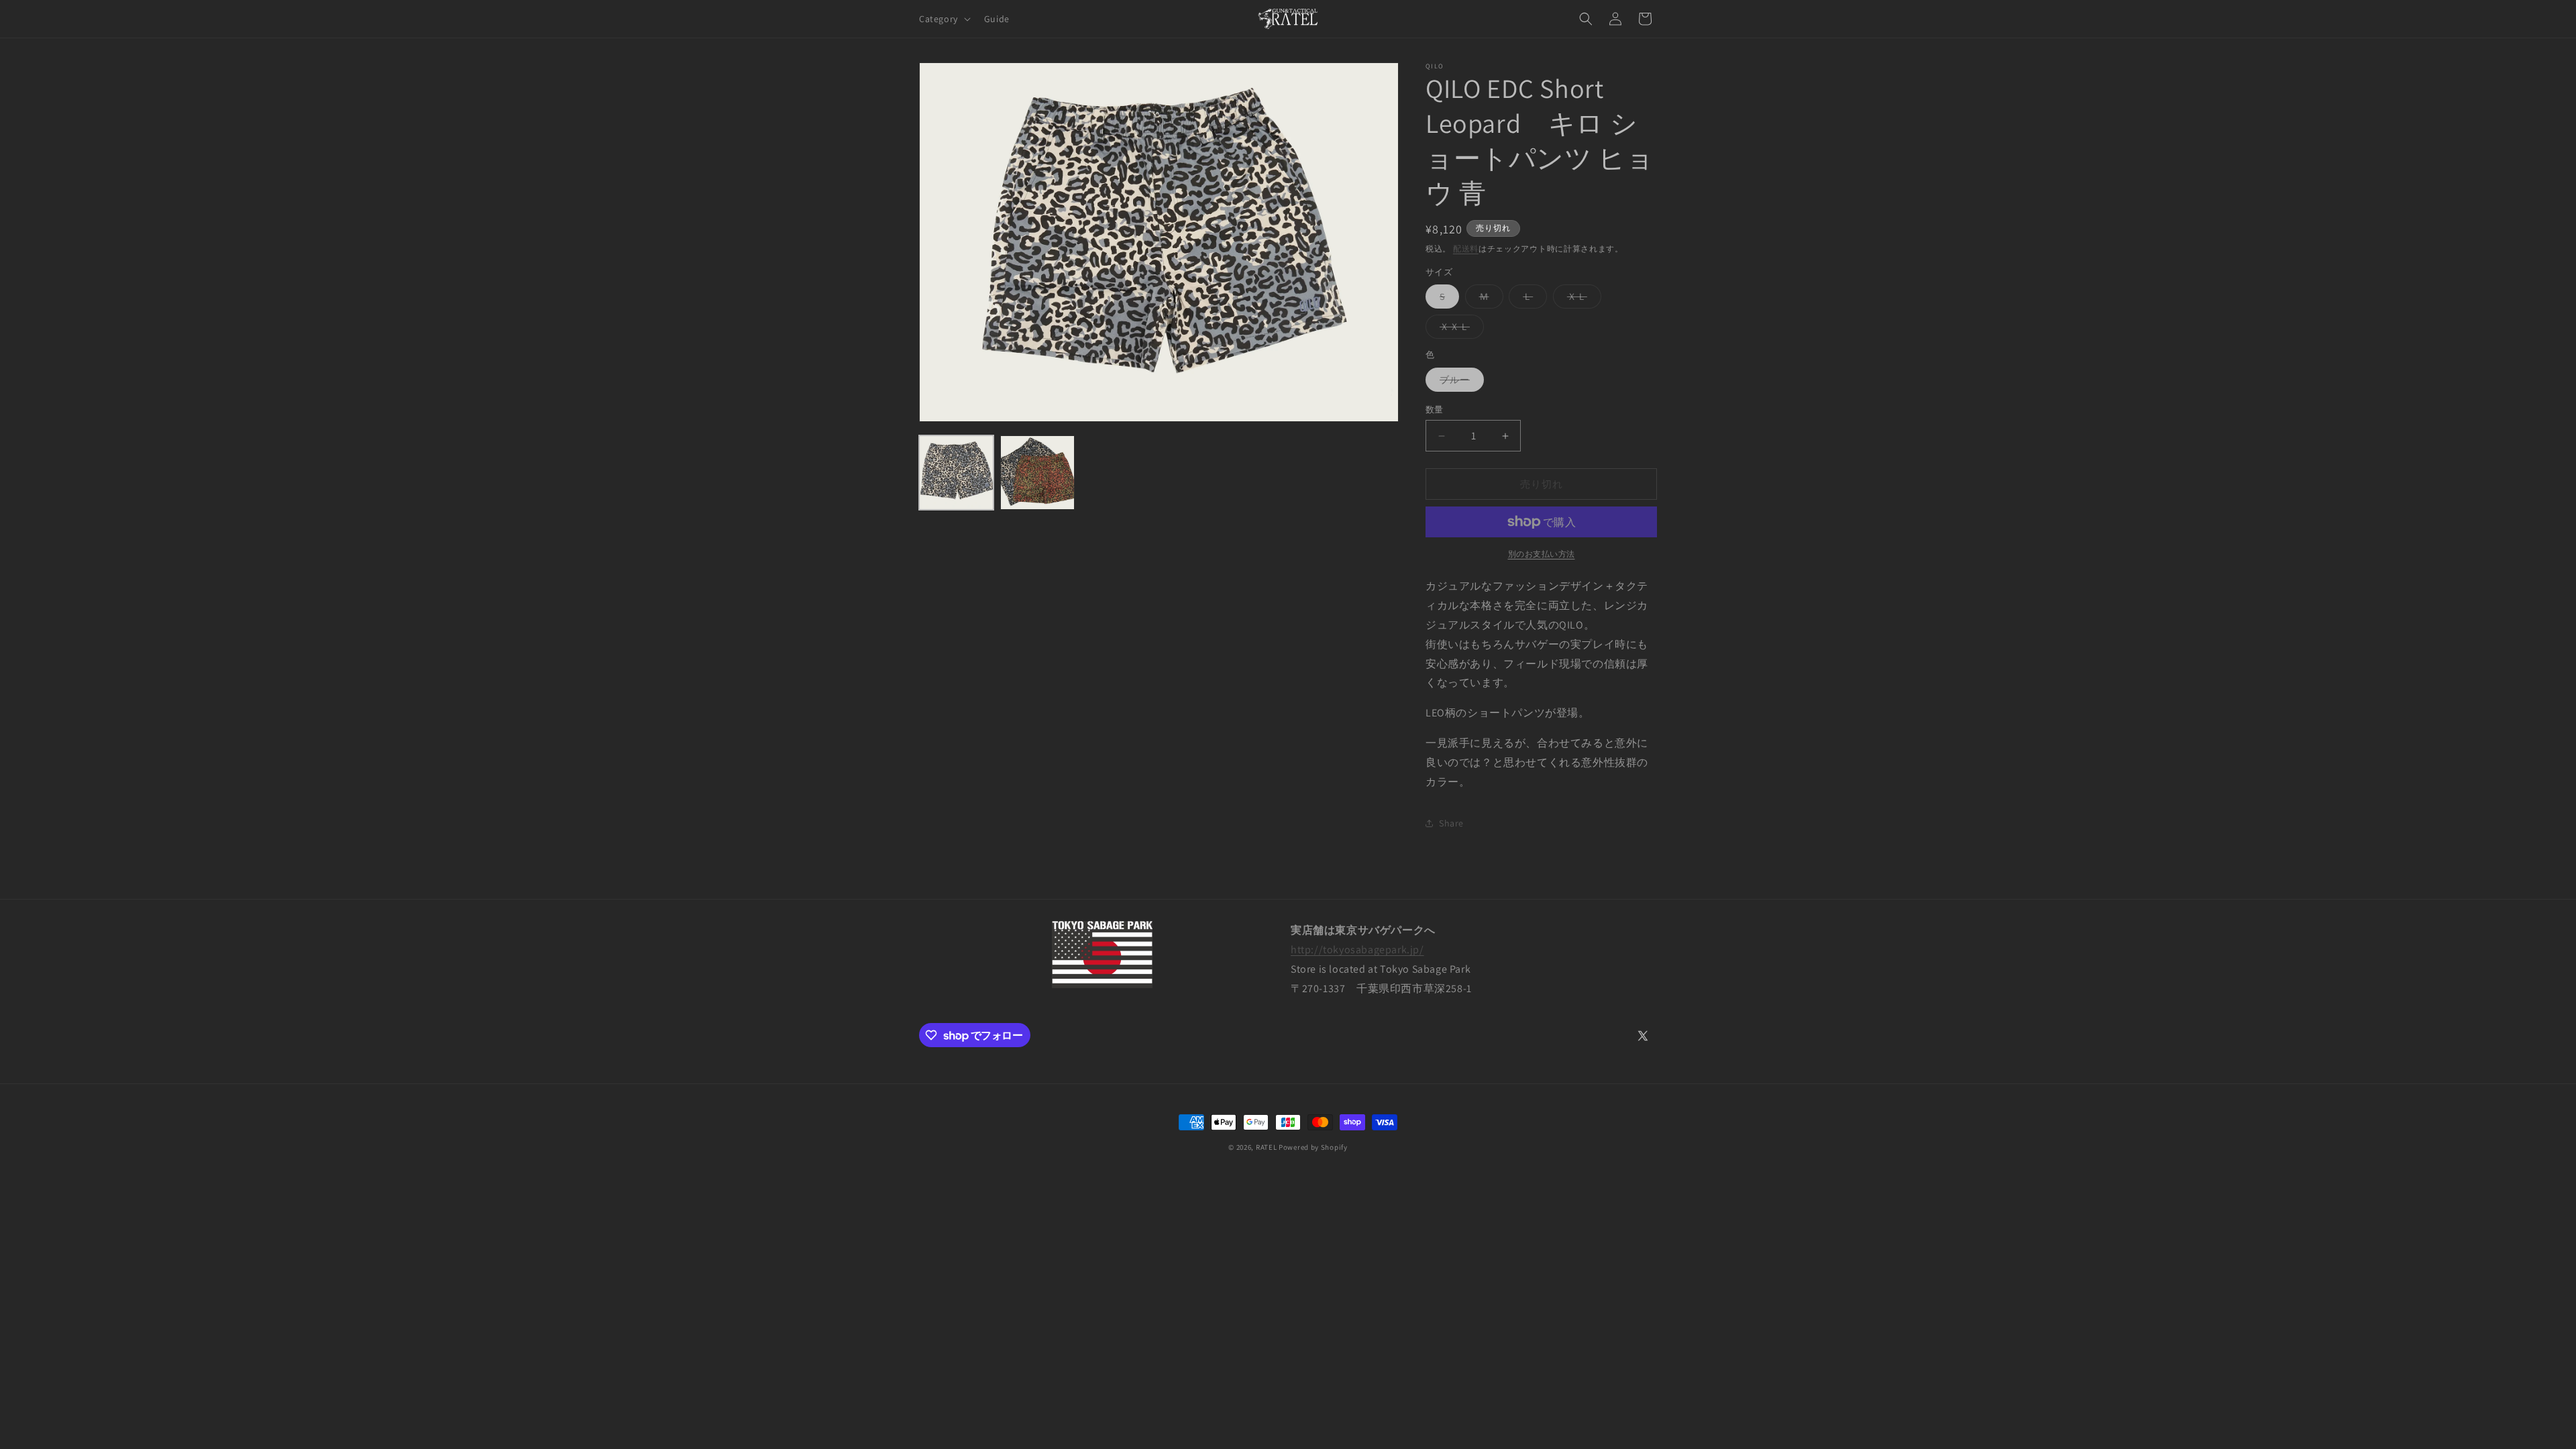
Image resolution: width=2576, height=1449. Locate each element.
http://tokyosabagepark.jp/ (1357, 950)
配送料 (1466, 249)
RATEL (1267, 1147)
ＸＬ (1582, 299)
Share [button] (1451, 823)
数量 (1435, 410)
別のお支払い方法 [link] (1542, 554)
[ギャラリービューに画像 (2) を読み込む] (1037, 473)
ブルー (1459, 382)
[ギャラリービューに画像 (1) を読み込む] (956, 473)
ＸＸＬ (1459, 329)
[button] (944, 19)
